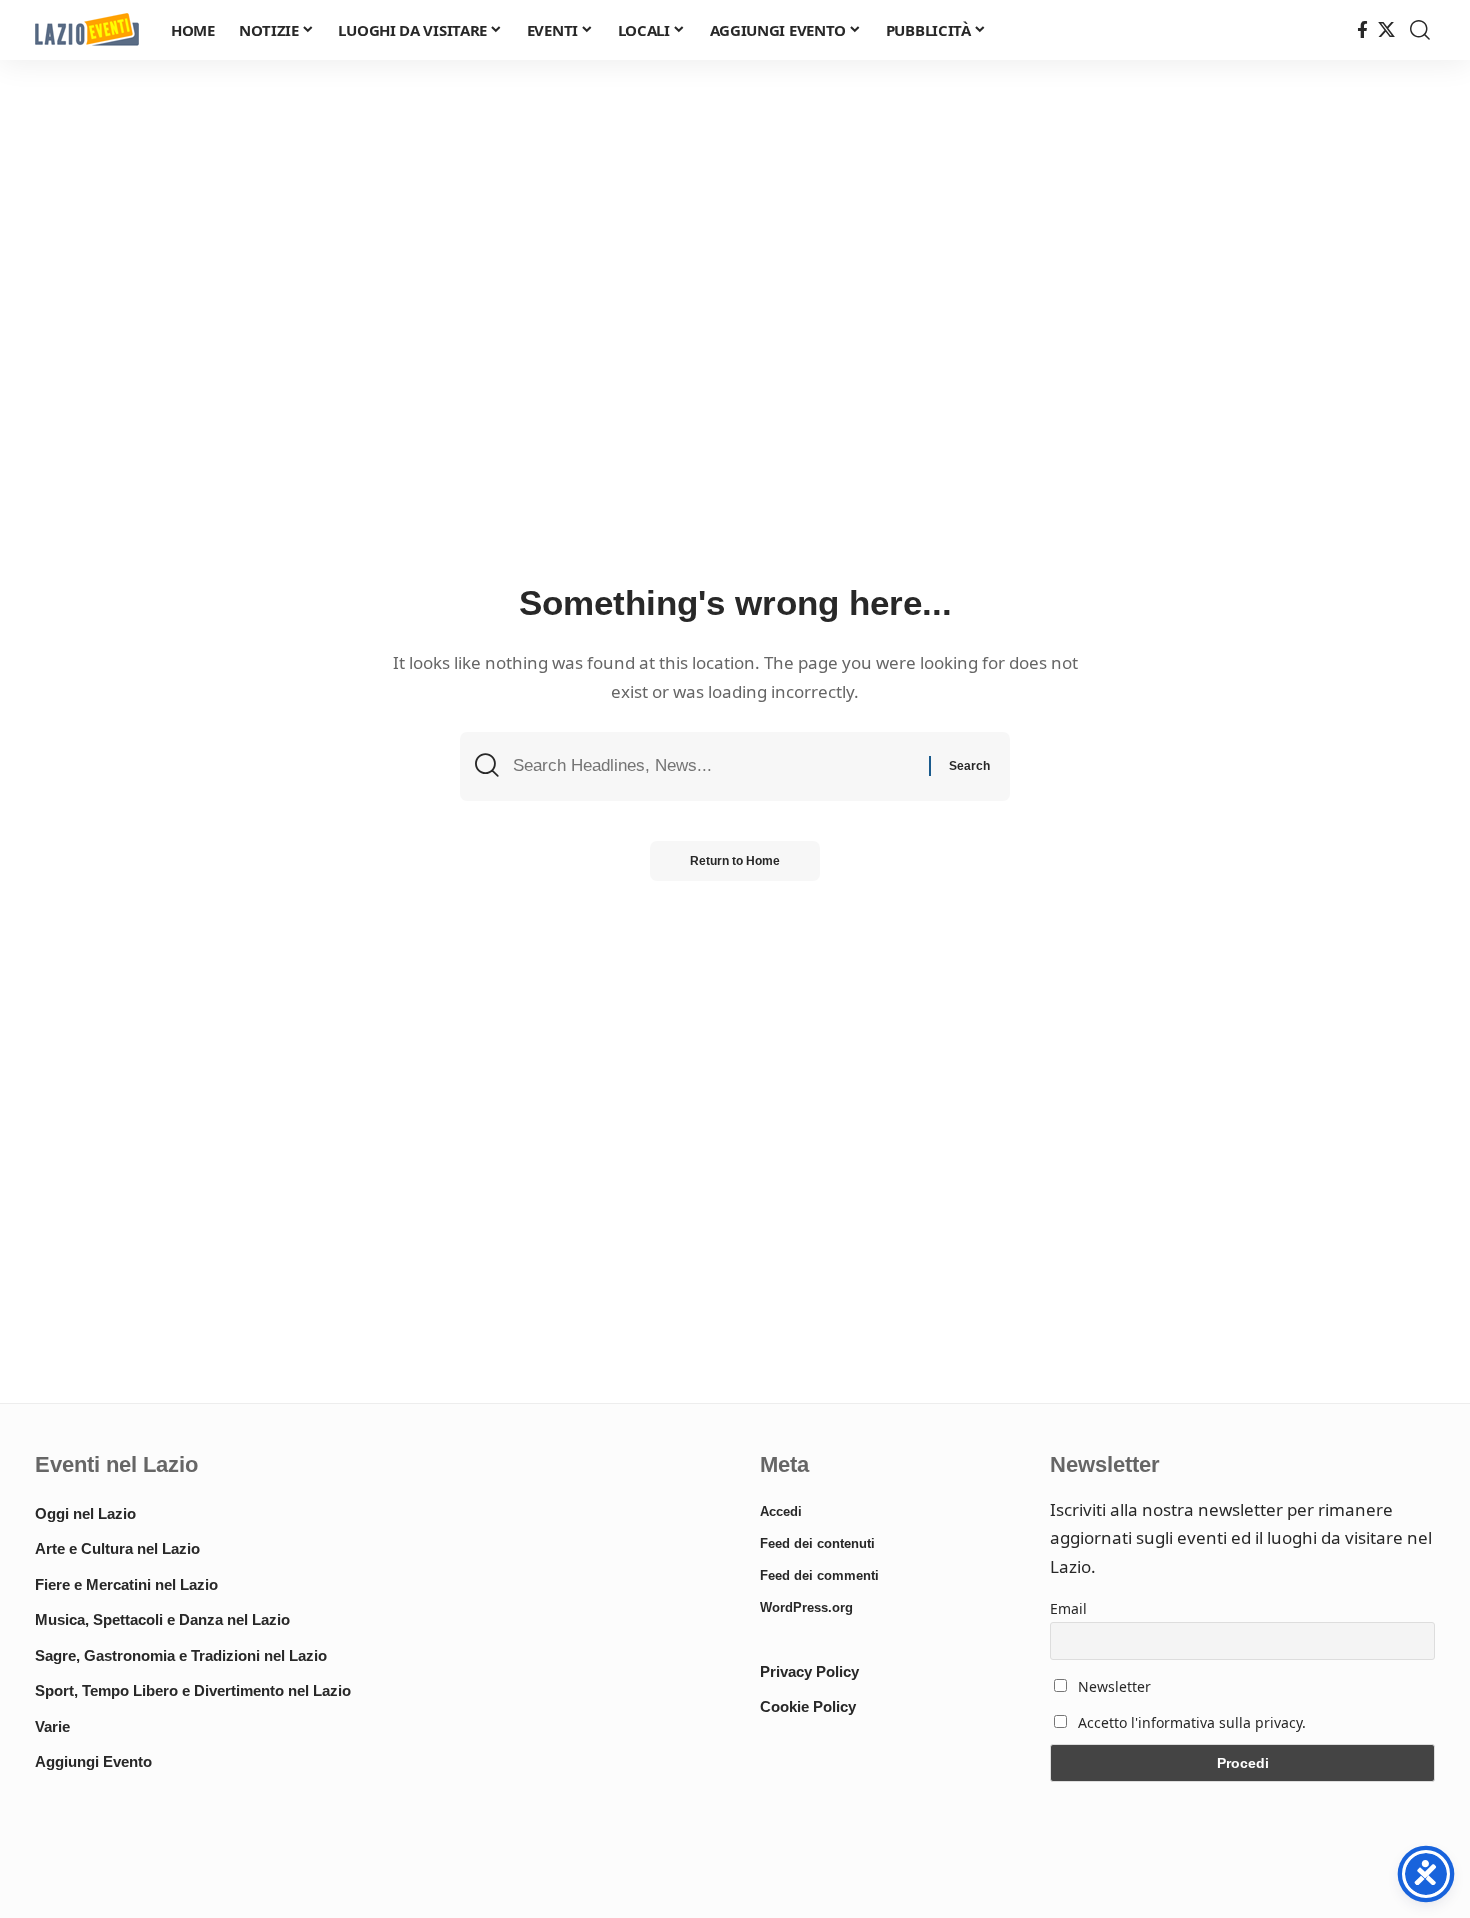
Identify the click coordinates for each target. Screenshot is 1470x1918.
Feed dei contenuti (817, 1543)
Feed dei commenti (819, 1575)
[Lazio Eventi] (87, 30)
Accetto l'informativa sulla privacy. (1192, 1722)
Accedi (781, 1511)
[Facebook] (1362, 30)
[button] (1420, 30)
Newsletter (1112, 1686)
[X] (1386, 30)
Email (1068, 1608)
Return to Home (735, 861)
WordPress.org (806, 1607)
